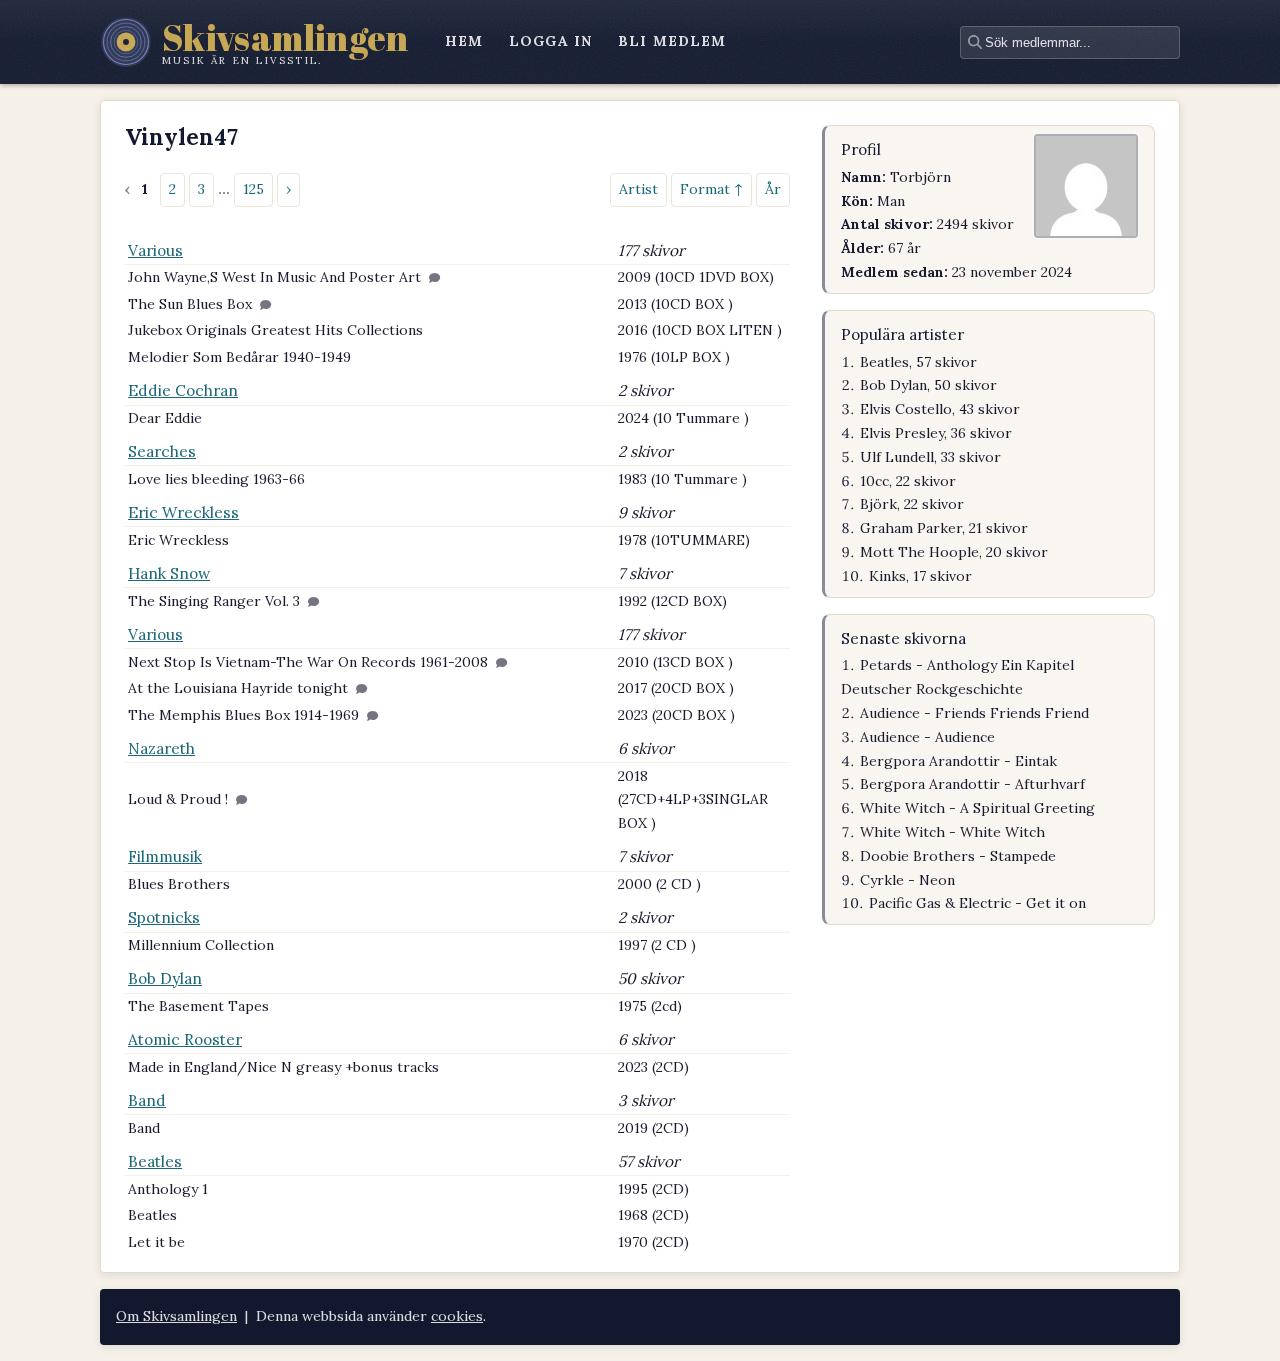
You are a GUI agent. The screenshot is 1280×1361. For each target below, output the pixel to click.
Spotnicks (164, 917)
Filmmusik (165, 856)
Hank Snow (169, 573)
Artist (638, 189)
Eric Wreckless (183, 512)
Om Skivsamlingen (176, 1316)
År (773, 189)
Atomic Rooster (185, 1039)
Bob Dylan (165, 978)
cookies (457, 1316)
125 (253, 189)
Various (155, 250)
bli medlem (672, 41)
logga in (550, 41)
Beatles (155, 1161)
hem (464, 41)
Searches (162, 451)
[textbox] (1070, 42)
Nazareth (161, 748)
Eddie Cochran (183, 390)
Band (147, 1100)
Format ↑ (711, 189)
